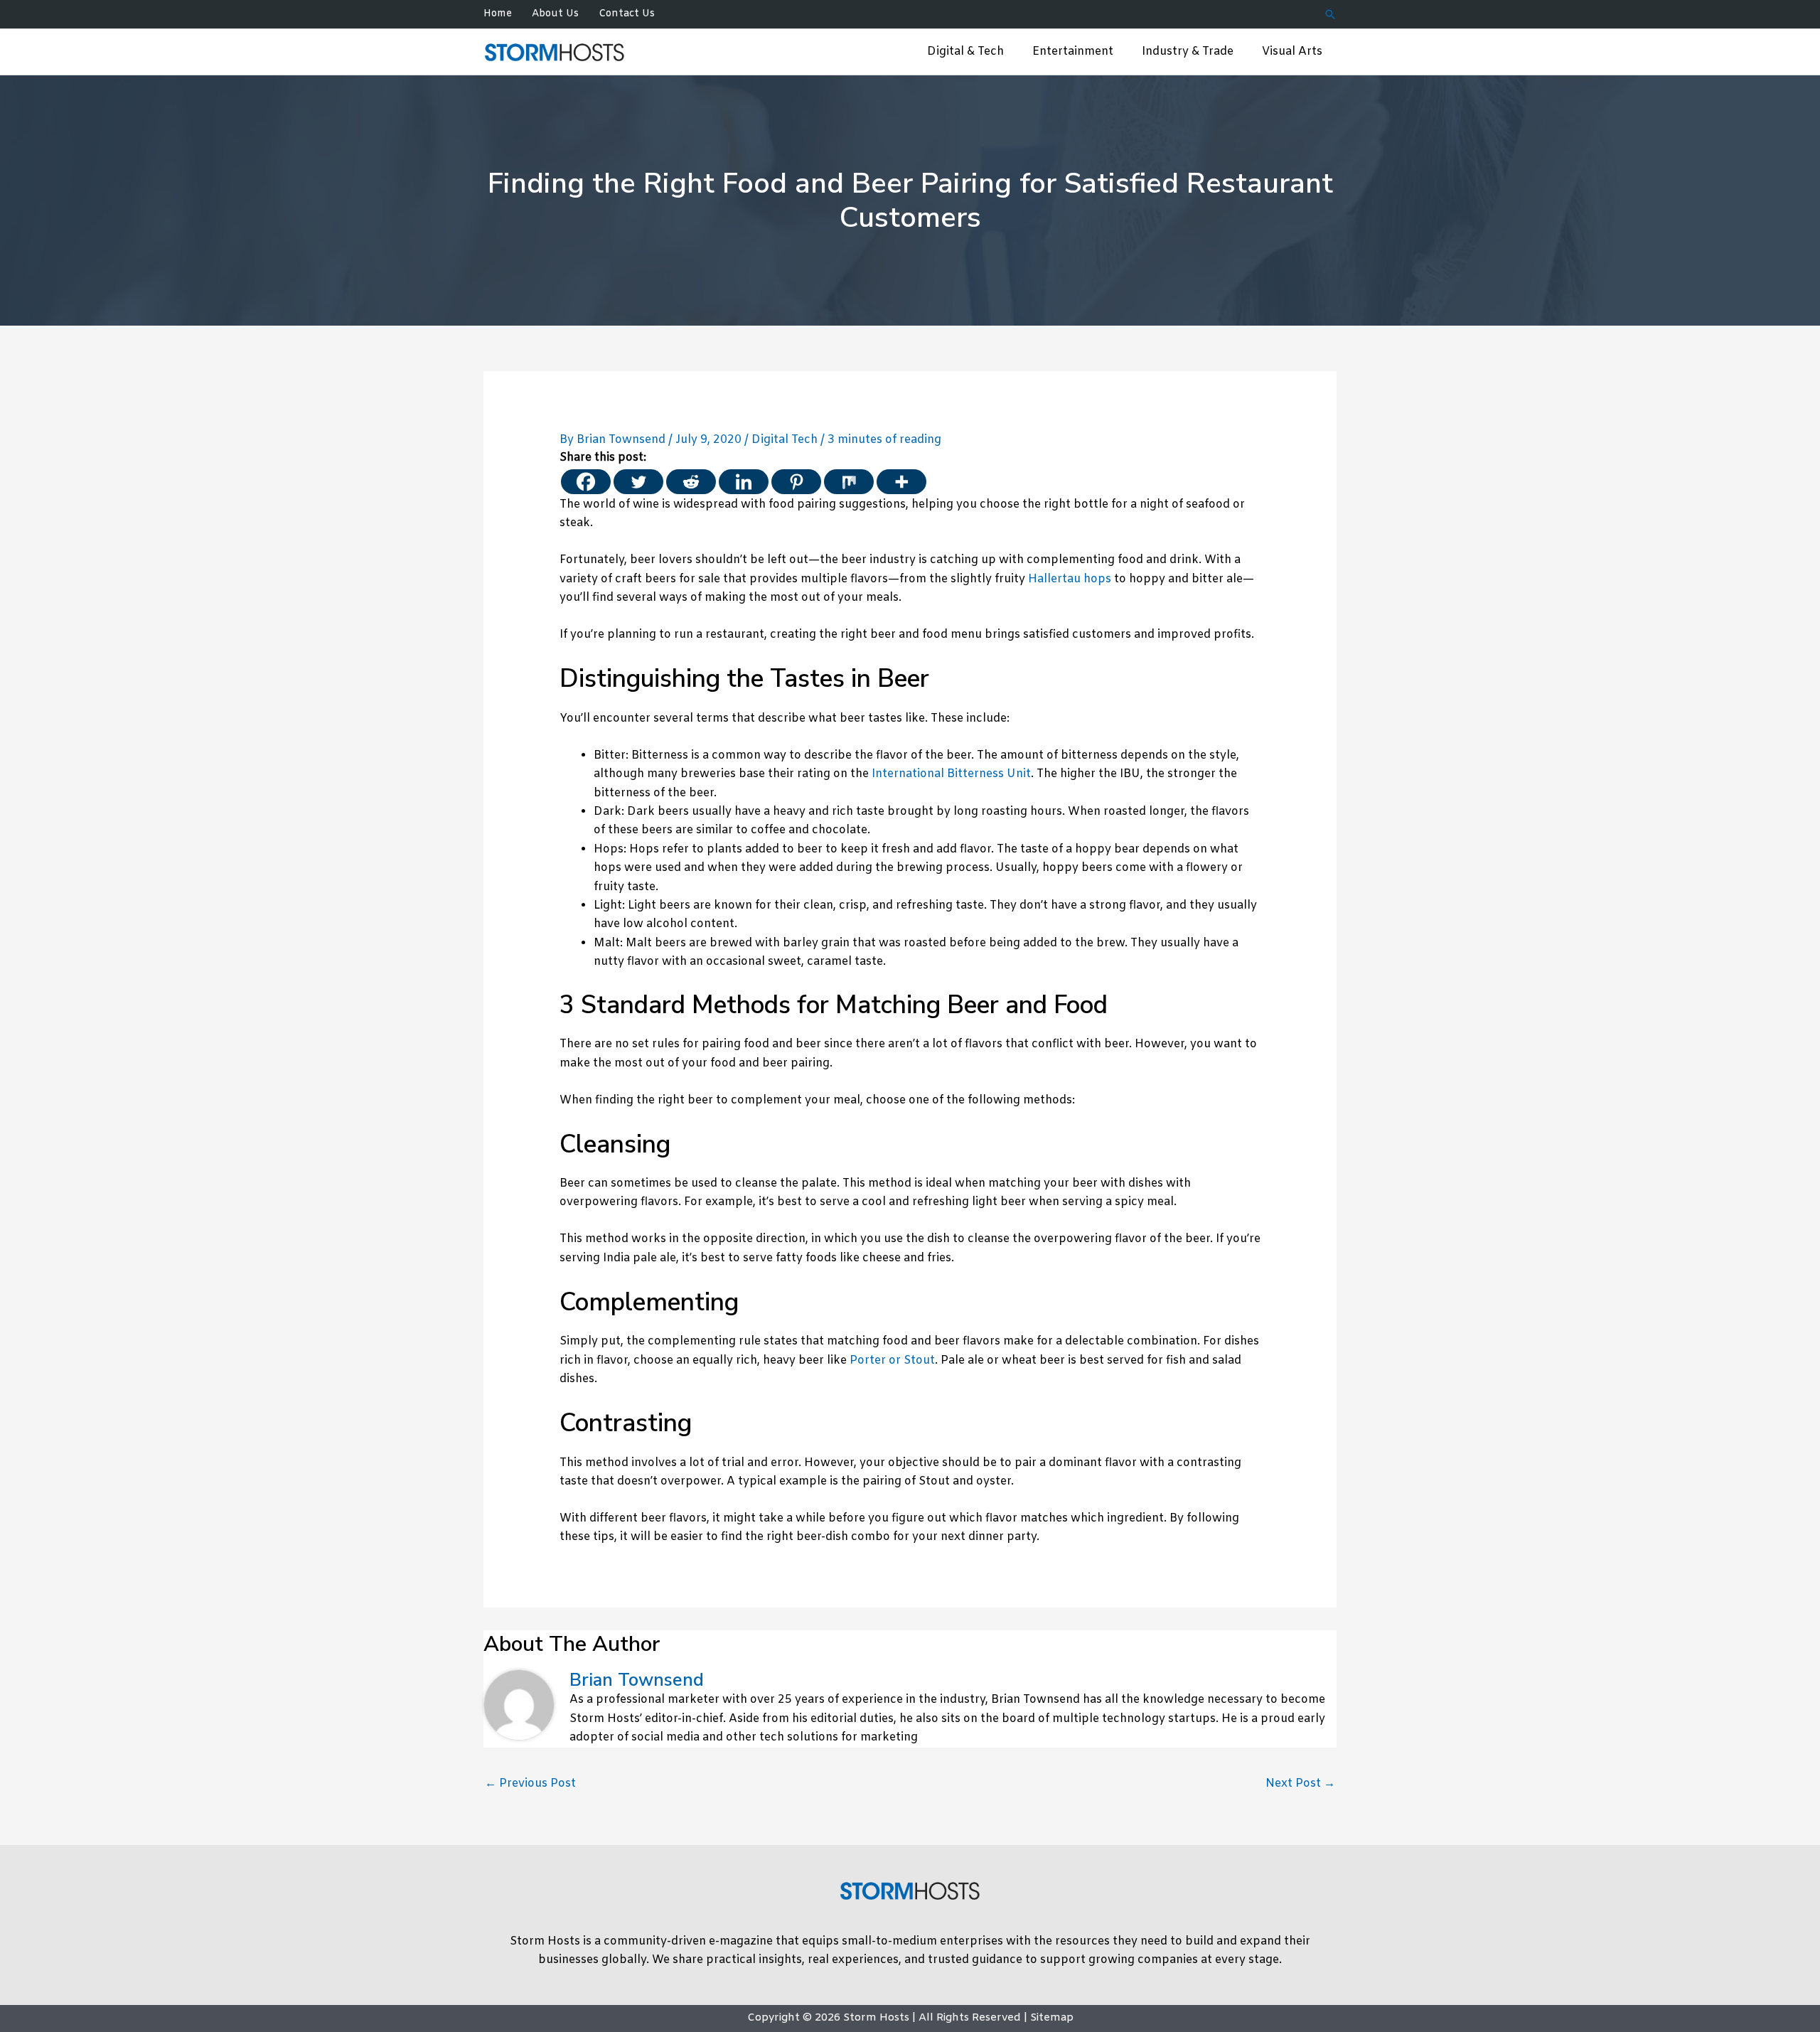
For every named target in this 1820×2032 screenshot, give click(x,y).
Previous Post (530, 1784)
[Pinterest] (796, 482)
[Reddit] (691, 482)
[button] (1330, 14)
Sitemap (1052, 2018)
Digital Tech (785, 440)
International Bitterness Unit (951, 774)
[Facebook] (586, 482)
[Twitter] (638, 482)
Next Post (1300, 1784)
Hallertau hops (1070, 579)
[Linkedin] (744, 482)
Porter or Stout (892, 1360)
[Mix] (849, 482)
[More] (901, 482)
